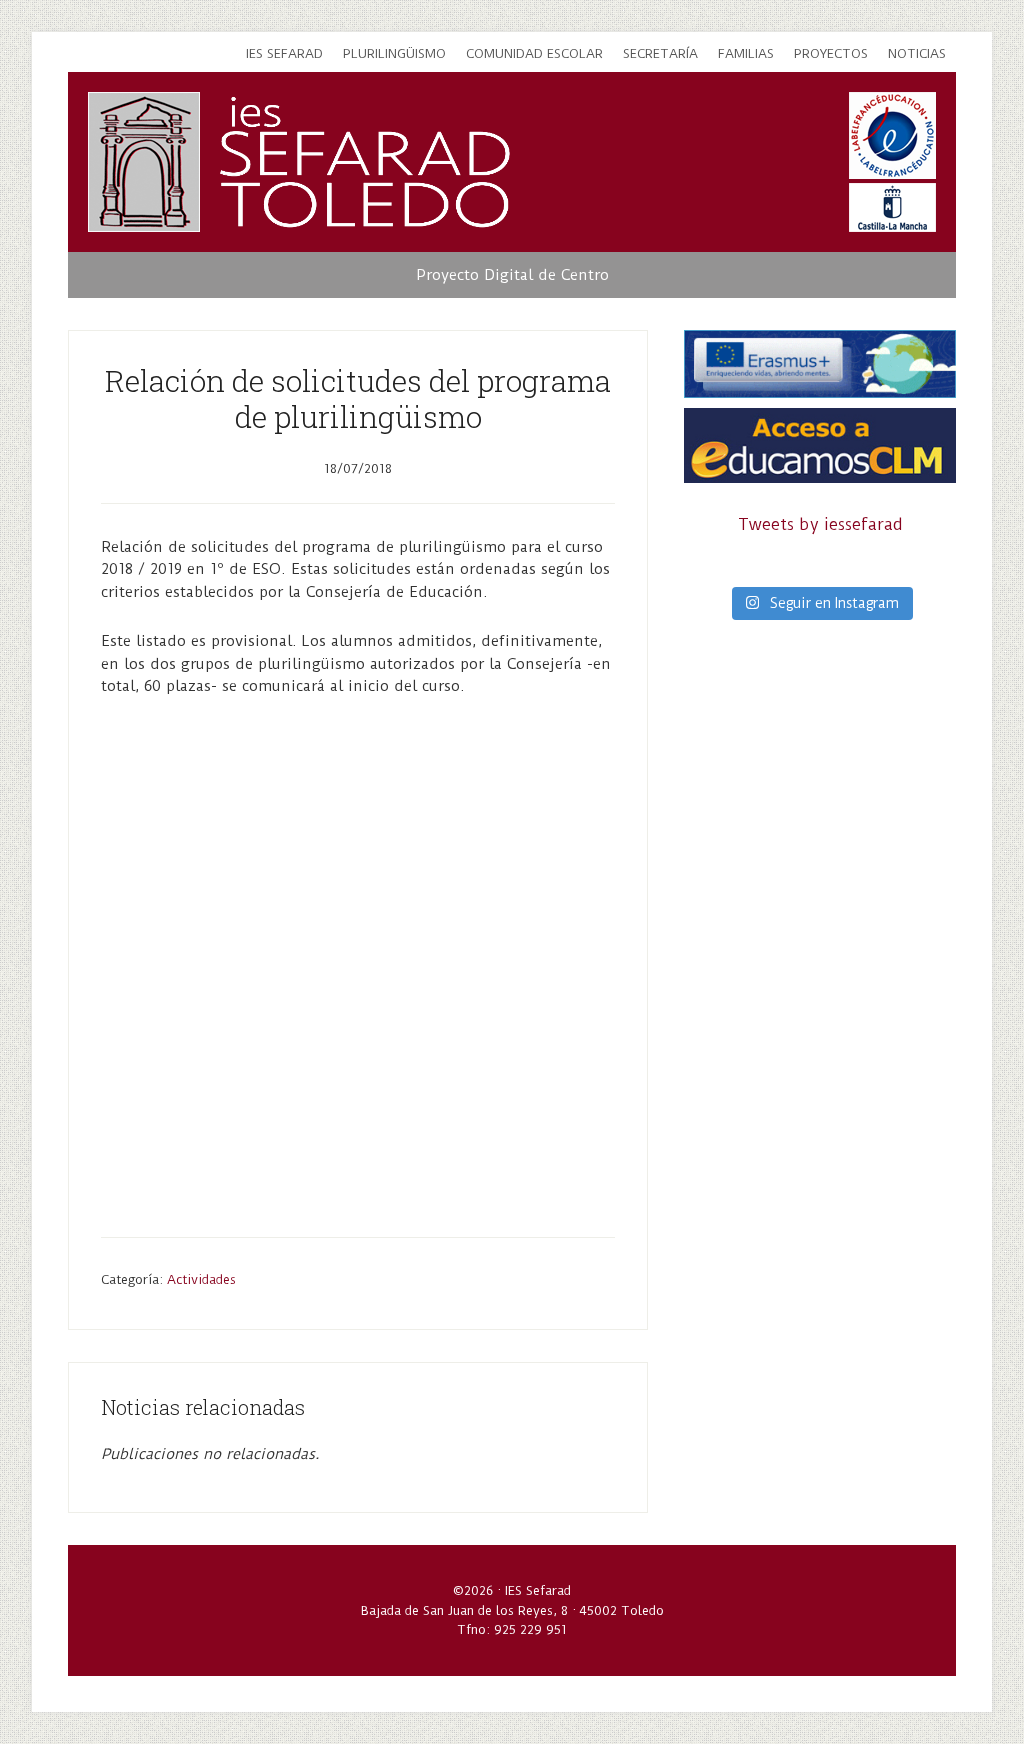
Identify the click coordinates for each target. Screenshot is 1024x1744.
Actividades (201, 1279)
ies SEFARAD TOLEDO (365, 162)
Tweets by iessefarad (820, 524)
